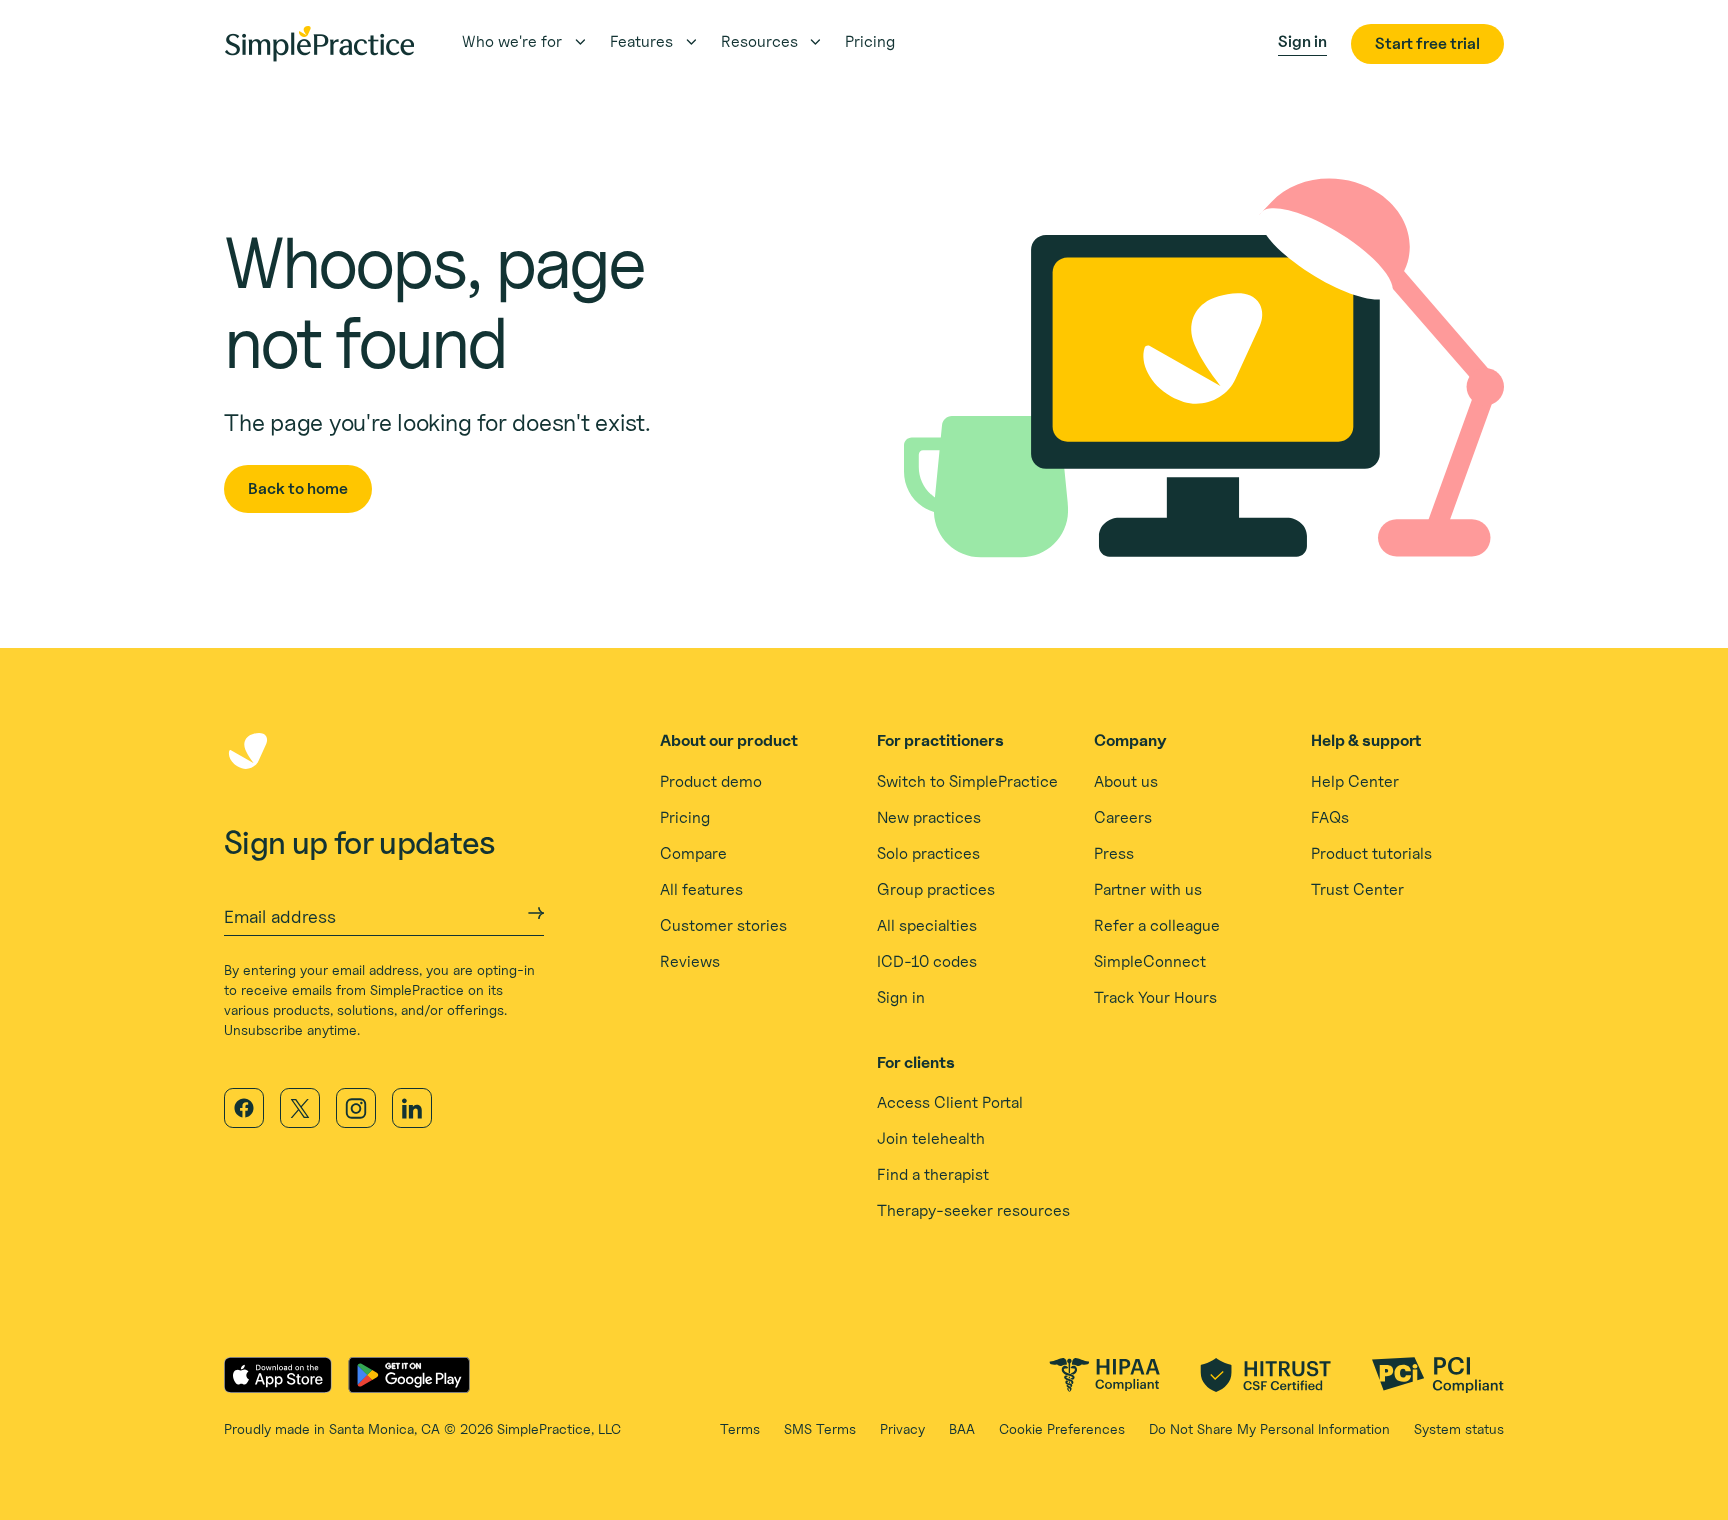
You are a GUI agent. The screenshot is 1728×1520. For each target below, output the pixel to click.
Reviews (690, 961)
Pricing (685, 817)
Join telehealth (931, 1138)
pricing (870, 41)
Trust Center (1357, 889)
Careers (1123, 817)
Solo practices (928, 853)
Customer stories (723, 925)
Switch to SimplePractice (967, 781)
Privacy (902, 1428)
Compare (693, 853)
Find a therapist (933, 1174)
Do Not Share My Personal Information (1269, 1428)
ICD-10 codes (927, 961)
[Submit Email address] (536, 913)
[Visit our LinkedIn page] (412, 1108)
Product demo (711, 781)
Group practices (936, 889)
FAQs (1330, 817)
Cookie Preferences (1062, 1428)
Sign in (901, 997)
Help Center (1355, 781)
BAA (962, 1428)
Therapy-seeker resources (973, 1210)
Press (1114, 853)
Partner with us (1148, 889)
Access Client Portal (950, 1102)
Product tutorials (1371, 853)
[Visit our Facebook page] (244, 1108)
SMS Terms (820, 1428)
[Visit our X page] (300, 1108)
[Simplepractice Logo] (319, 44)
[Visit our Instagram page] (356, 1108)
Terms (740, 1428)
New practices (929, 817)
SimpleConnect (1150, 961)
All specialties (927, 925)
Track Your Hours (1155, 997)
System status (1459, 1428)
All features (701, 889)
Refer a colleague (1157, 925)
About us (1126, 781)
